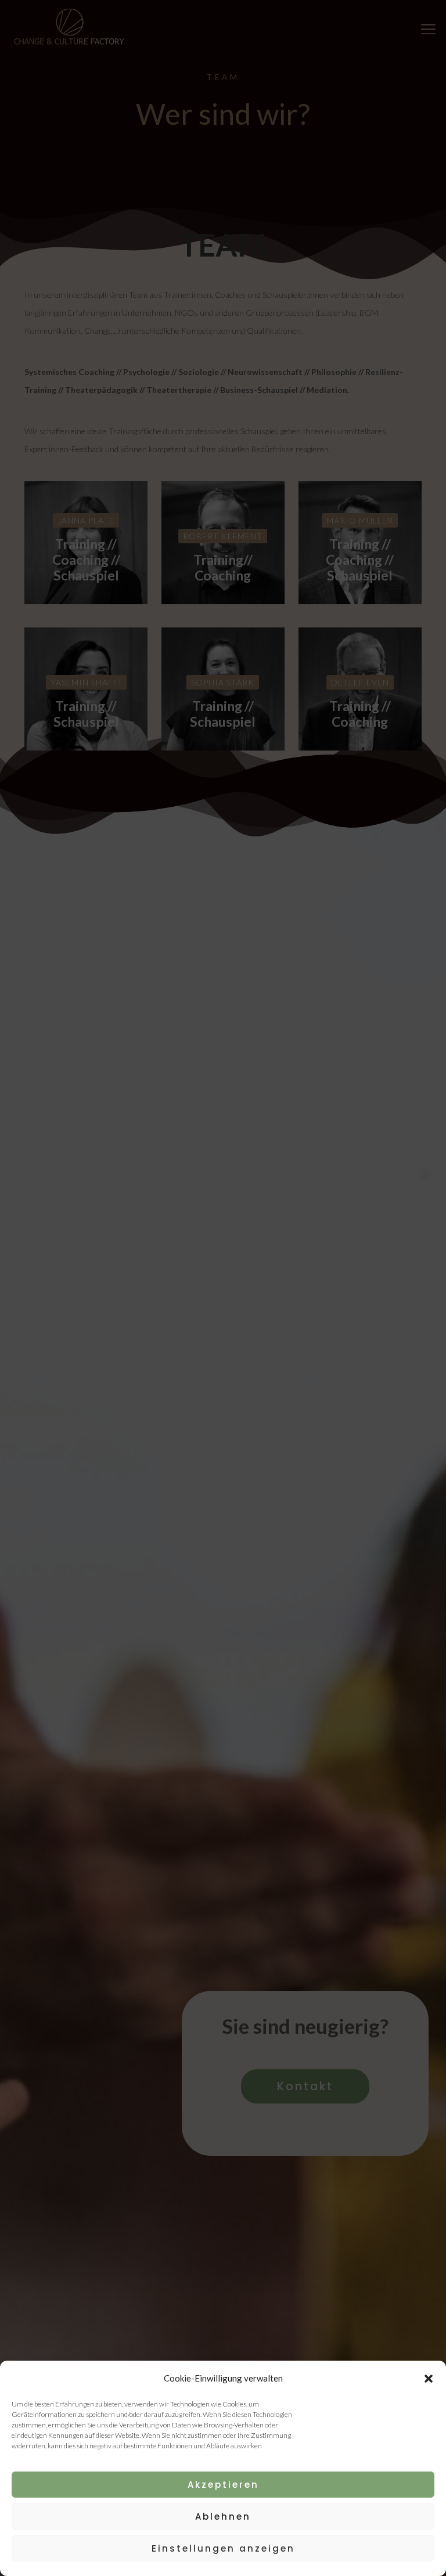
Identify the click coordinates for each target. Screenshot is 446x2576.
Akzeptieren (223, 2485)
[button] (429, 2379)
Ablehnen (223, 2517)
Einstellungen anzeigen (223, 2548)
